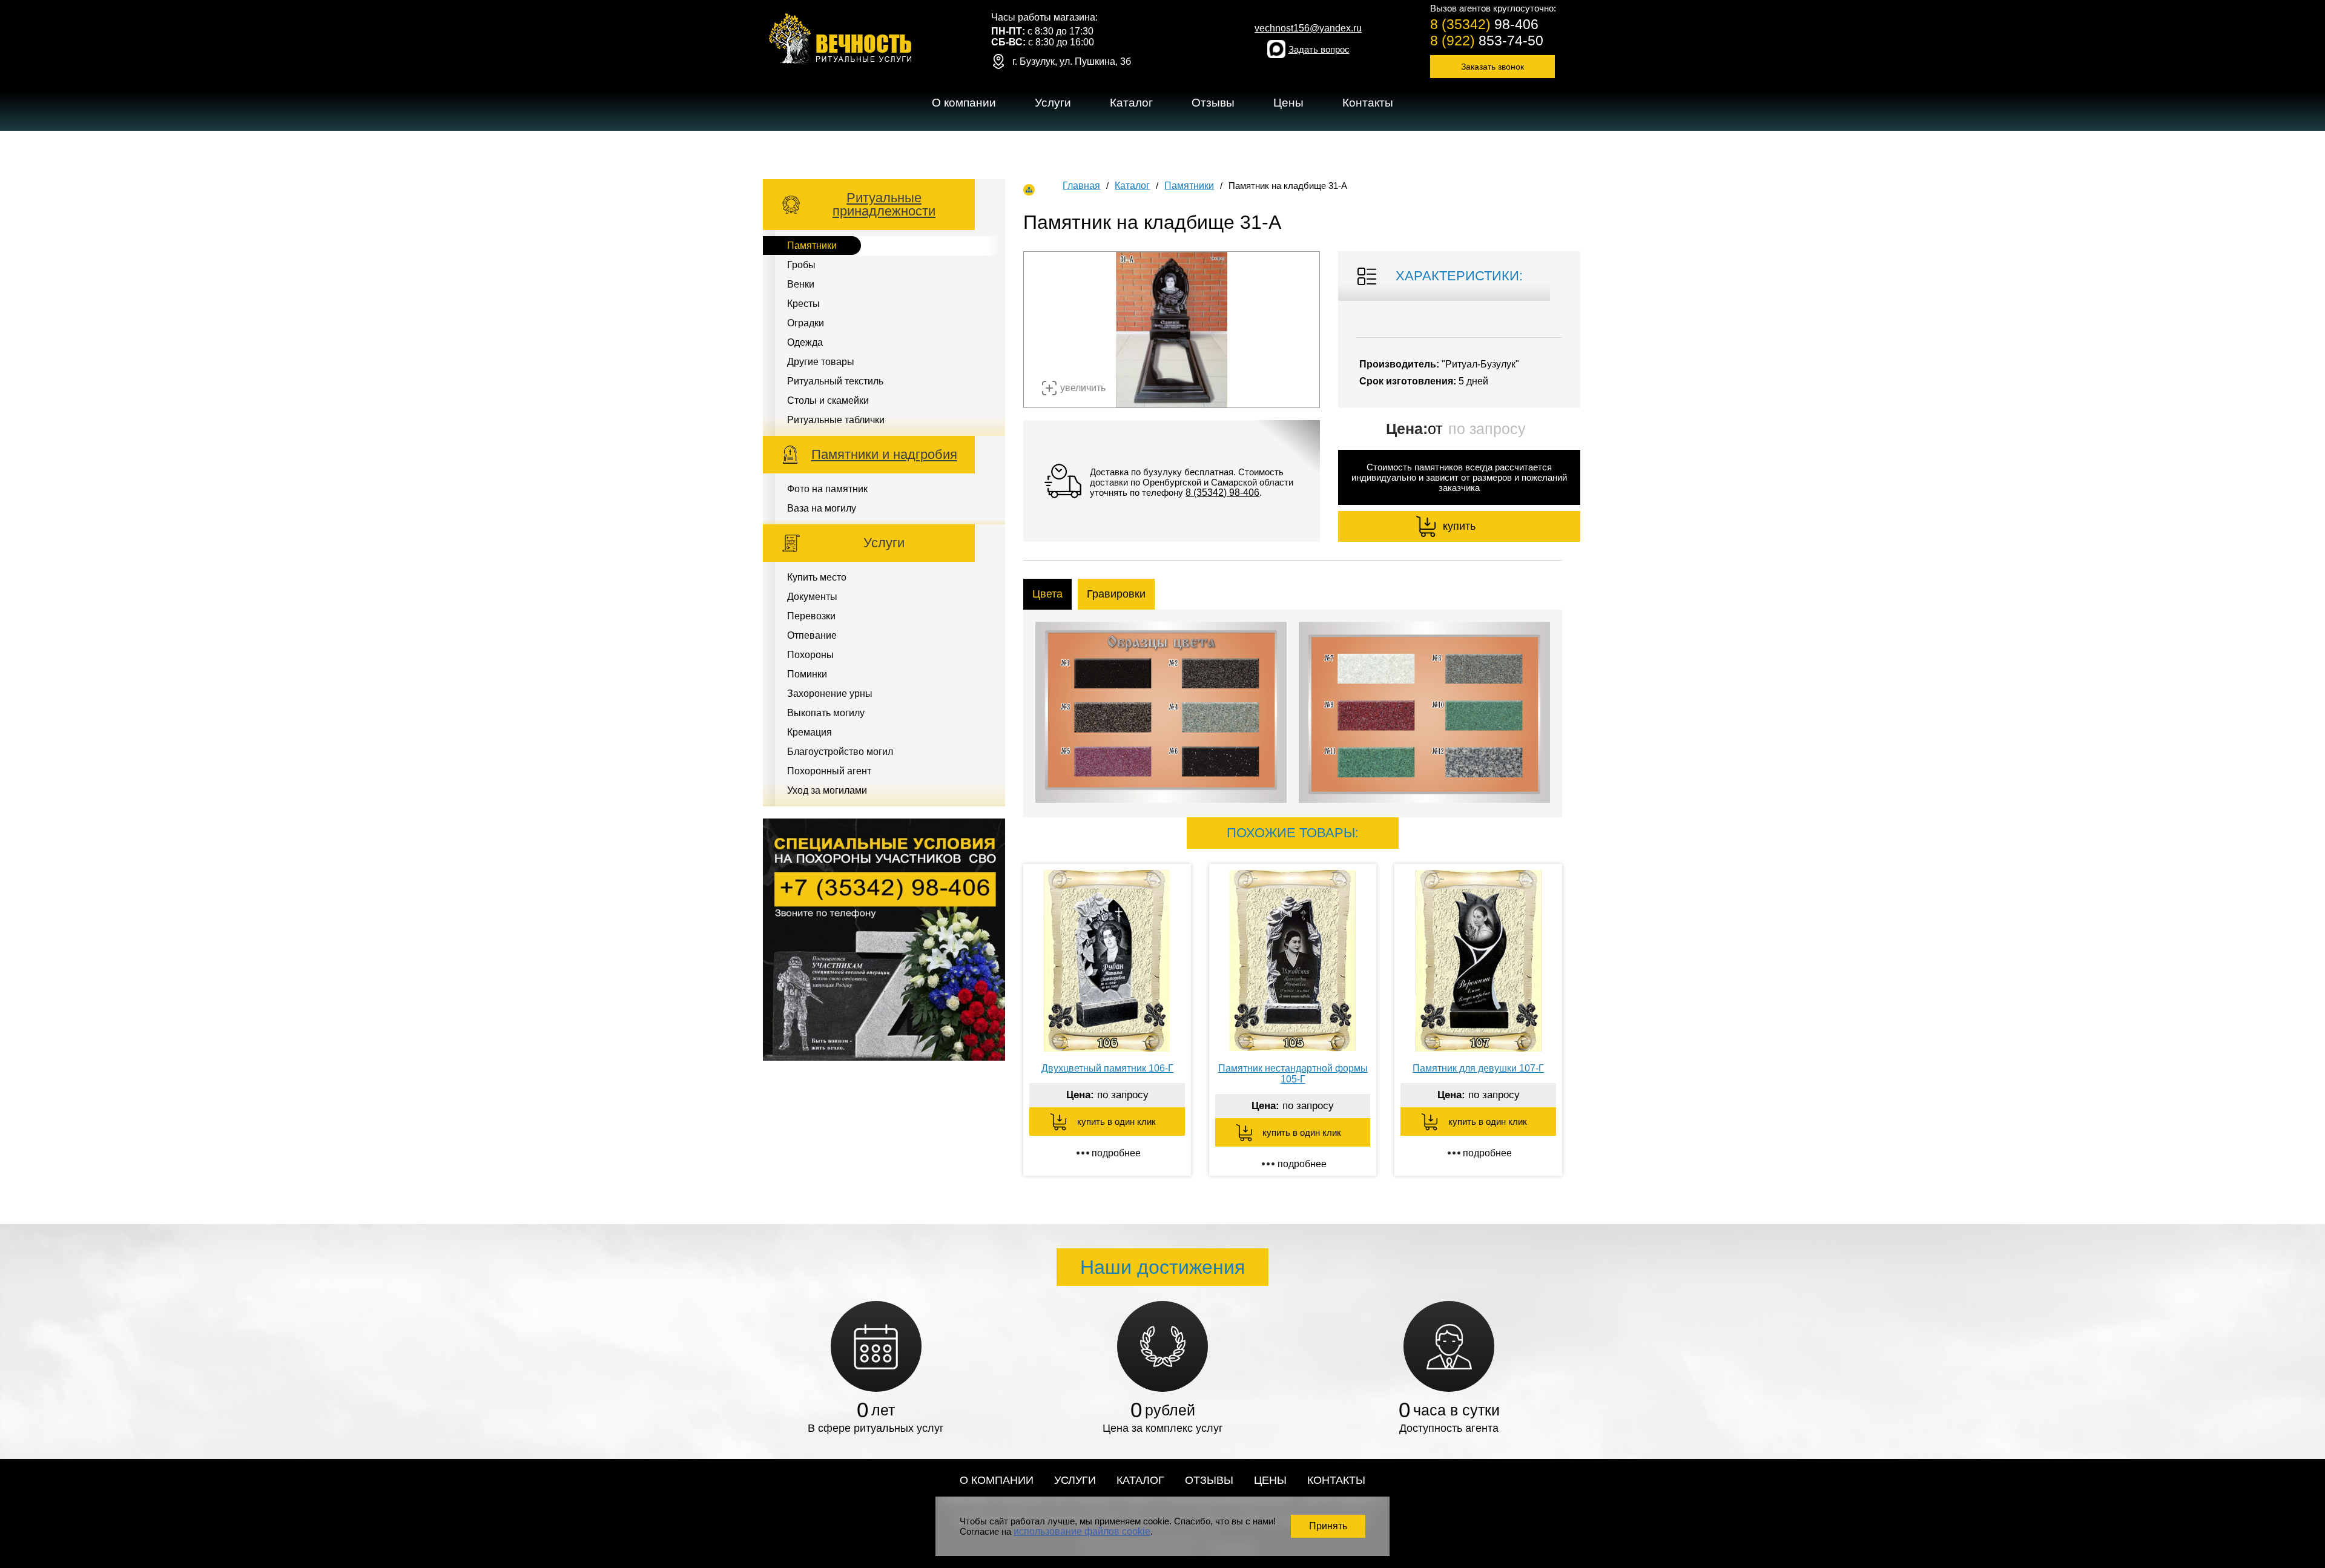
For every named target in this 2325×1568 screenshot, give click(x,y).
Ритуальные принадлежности (884, 204)
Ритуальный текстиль (835, 381)
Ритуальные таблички (836, 420)
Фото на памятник (827, 489)
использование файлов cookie (1082, 1531)
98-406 (1484, 24)
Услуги (1053, 103)
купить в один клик (1116, 1122)
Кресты (803, 304)
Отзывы (1213, 103)
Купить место (1064, 127)
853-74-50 (1487, 41)
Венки (801, 284)
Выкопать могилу (826, 713)
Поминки (807, 674)
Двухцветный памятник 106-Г (1107, 1068)
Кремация (810, 732)
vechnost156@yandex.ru (1308, 28)
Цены (1288, 103)
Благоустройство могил (840, 752)
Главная (1081, 186)
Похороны (810, 655)
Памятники (1135, 127)
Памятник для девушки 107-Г (1478, 1068)
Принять (1328, 1526)
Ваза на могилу (822, 508)
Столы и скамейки (828, 400)
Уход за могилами (827, 790)
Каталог (1131, 103)
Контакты (1368, 103)
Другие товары (821, 362)
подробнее (1116, 1153)
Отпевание (812, 635)
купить (1459, 526)
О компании (964, 103)
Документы (812, 597)
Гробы (801, 265)
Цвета (1047, 594)
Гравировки (1116, 594)
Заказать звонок (1492, 67)
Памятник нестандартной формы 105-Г (1293, 1074)
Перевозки (811, 616)
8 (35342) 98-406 (1222, 492)
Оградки (806, 323)
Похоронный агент (829, 771)
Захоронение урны (830, 693)
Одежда (805, 342)
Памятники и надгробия (884, 454)
